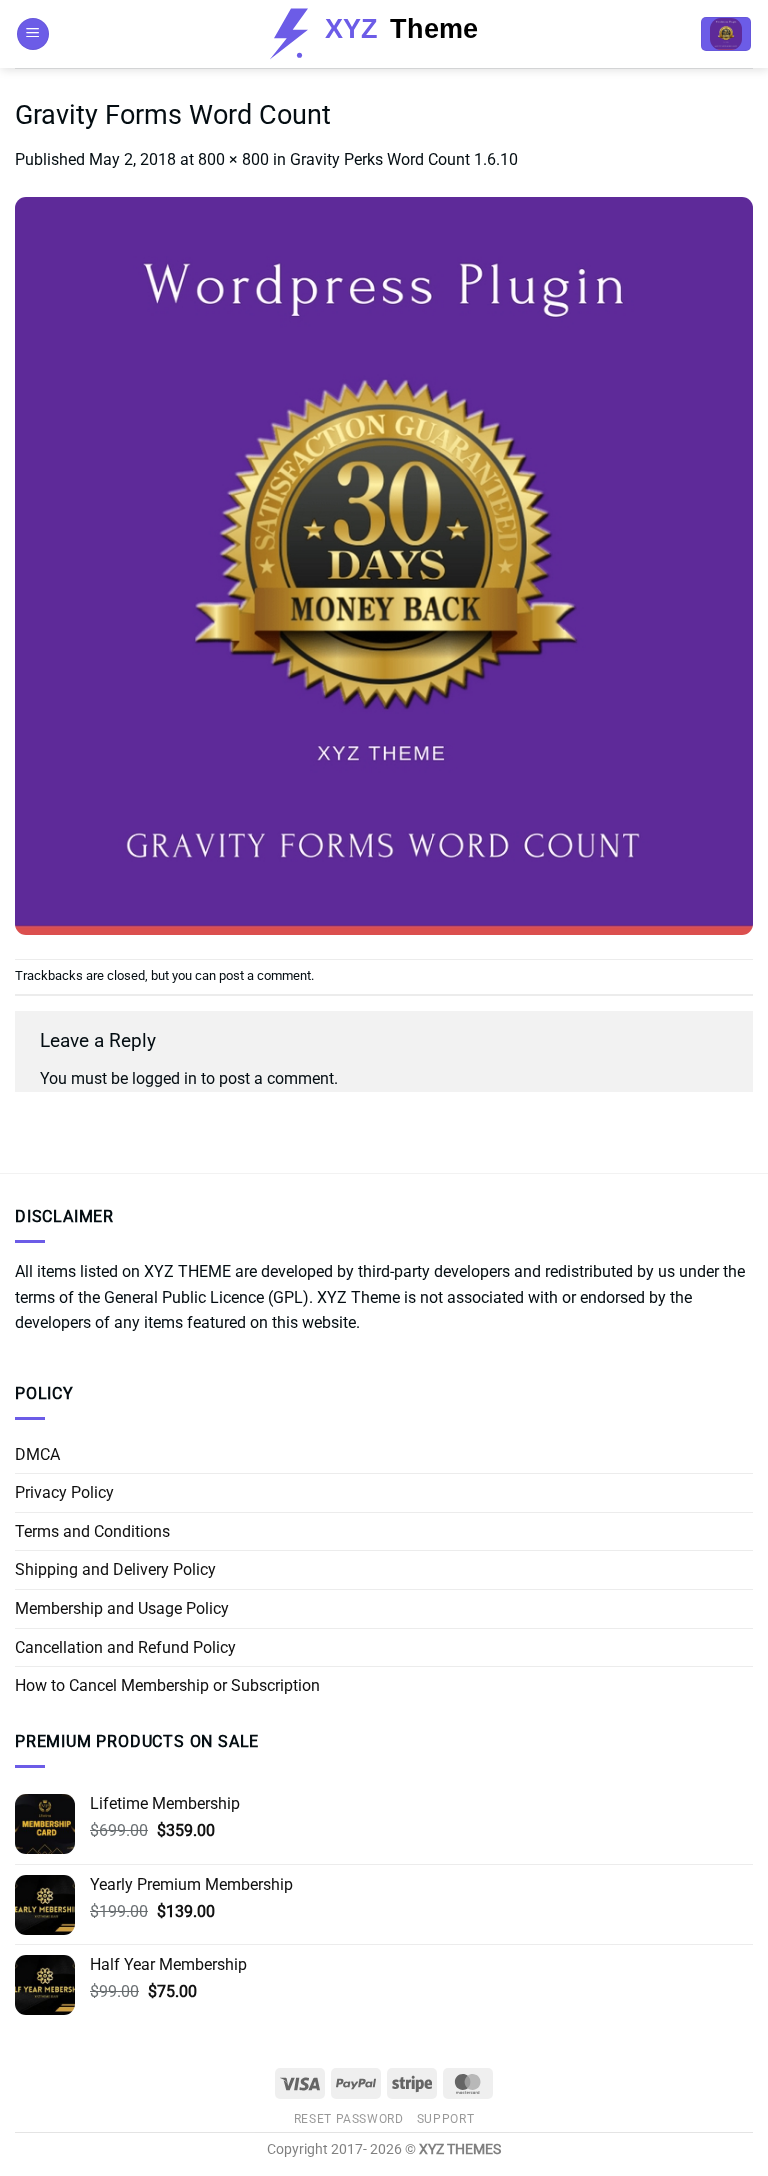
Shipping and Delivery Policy (115, 1569)
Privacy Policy (64, 1492)
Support (445, 2119)
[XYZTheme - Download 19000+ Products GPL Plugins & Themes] (384, 34)
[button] (33, 34)
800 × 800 (233, 159)
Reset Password (349, 2119)
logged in (164, 1078)
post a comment (265, 975)
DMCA (37, 1454)
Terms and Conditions (92, 1531)
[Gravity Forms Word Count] (384, 564)
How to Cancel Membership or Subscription (167, 1685)
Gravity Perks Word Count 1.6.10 (404, 159)
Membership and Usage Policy (122, 1608)
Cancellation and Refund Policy (125, 1647)
